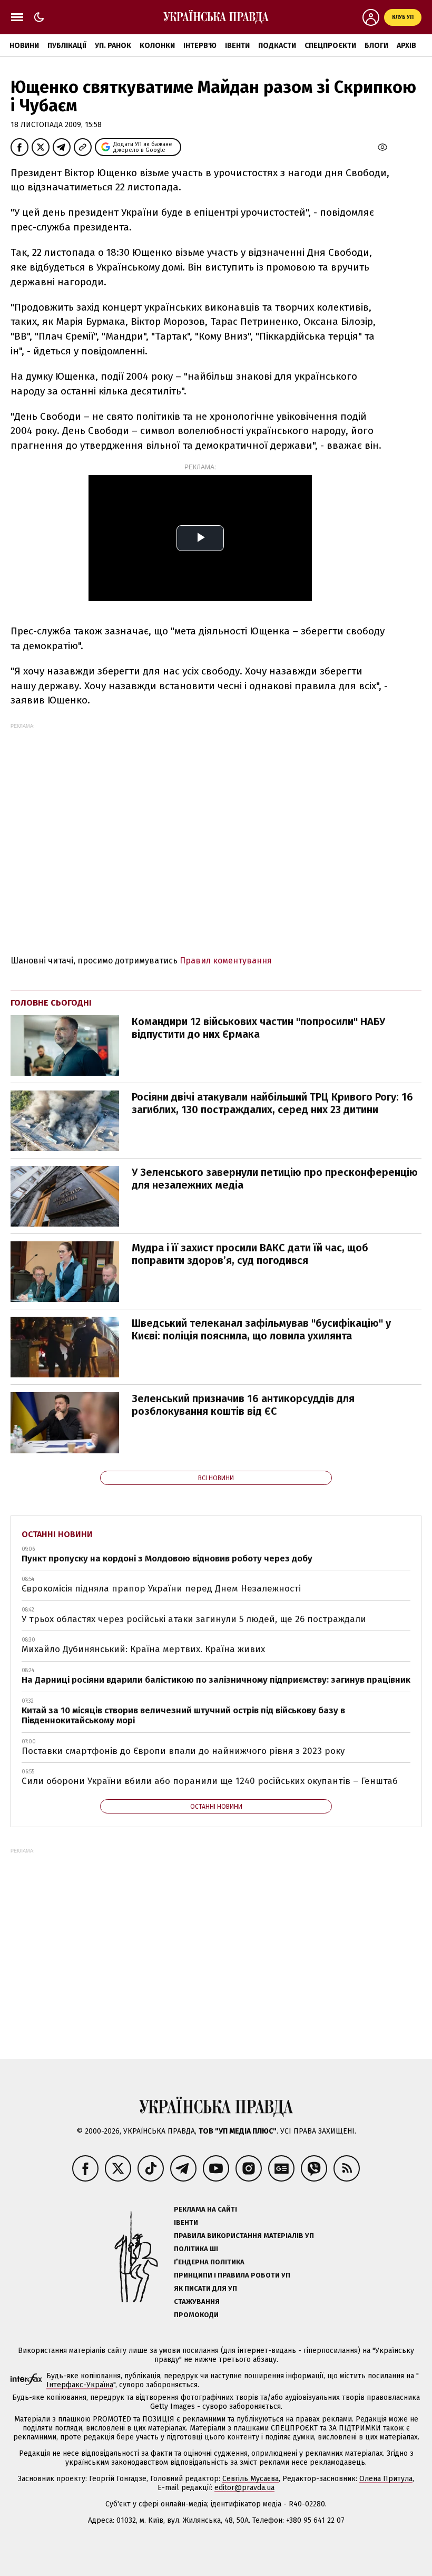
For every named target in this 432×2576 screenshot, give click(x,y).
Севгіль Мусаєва (251, 2479)
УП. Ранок (113, 46)
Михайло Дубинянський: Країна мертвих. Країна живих (143, 1649)
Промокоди (196, 2315)
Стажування (197, 2302)
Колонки (157, 46)
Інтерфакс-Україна (80, 2385)
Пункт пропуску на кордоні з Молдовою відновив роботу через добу (167, 1559)
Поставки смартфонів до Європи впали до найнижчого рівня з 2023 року (183, 1751)
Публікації (67, 46)
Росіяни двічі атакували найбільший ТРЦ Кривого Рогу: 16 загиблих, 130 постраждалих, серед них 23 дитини (272, 1103)
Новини (24, 46)
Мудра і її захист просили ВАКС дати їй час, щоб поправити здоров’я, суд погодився (250, 1254)
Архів (406, 46)
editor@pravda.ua (244, 2488)
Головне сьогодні (51, 1003)
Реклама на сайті (205, 2209)
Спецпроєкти (330, 46)
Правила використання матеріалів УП (244, 2236)
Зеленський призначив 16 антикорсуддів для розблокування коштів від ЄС (243, 1405)
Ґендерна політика (209, 2262)
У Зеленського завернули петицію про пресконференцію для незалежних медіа (275, 1179)
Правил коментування (226, 961)
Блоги (376, 46)
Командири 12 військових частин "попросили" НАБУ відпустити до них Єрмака (258, 1028)
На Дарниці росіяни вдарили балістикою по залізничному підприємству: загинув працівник (216, 1680)
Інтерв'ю (200, 46)
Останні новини (57, 1534)
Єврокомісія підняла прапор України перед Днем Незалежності (161, 1589)
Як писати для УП (205, 2288)
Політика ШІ (196, 2249)
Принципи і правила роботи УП (232, 2275)
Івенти (237, 46)
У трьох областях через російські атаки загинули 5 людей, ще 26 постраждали (194, 1619)
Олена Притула (386, 2479)
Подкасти (277, 46)
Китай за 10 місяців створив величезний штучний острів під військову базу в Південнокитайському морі (183, 1716)
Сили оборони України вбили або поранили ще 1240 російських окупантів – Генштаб (210, 1781)
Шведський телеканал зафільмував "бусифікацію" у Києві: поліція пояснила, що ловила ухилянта (261, 1329)
